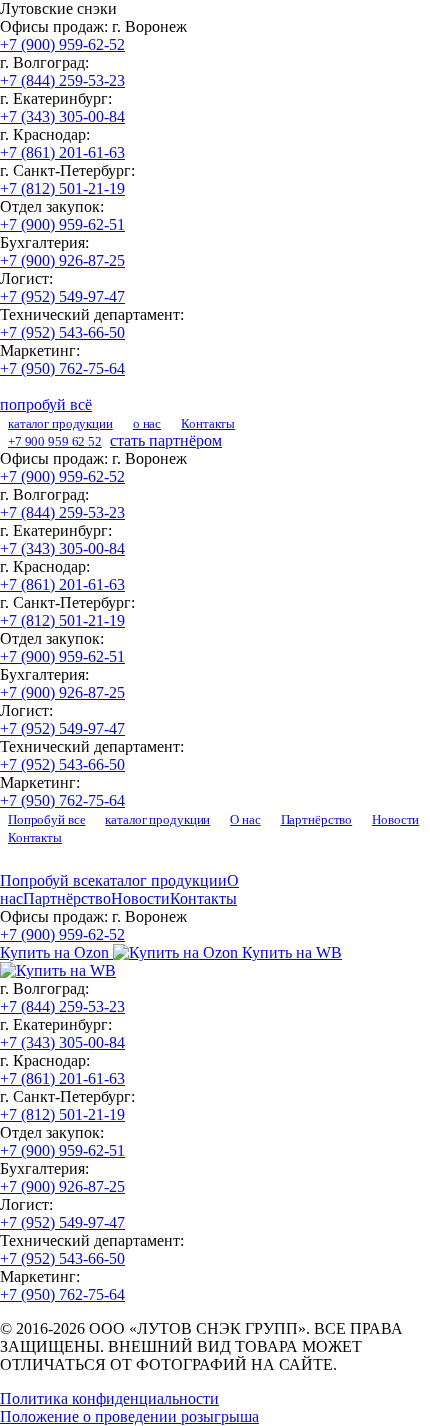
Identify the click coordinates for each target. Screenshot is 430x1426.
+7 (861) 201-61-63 (62, 152)
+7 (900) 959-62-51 (62, 224)
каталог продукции (60, 423)
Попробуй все (46, 819)
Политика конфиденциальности (109, 1398)
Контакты (208, 423)
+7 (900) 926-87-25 (62, 260)
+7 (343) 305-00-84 (62, 116)
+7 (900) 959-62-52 (62, 44)
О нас (245, 819)
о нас (147, 423)
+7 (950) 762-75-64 (62, 368)
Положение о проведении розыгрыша (129, 1416)
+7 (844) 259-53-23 (62, 80)
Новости (395, 819)
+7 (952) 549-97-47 (62, 296)
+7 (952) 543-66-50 (62, 332)
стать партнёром (166, 440)
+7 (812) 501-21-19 (62, 188)
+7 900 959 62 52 (55, 441)
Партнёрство (317, 819)
